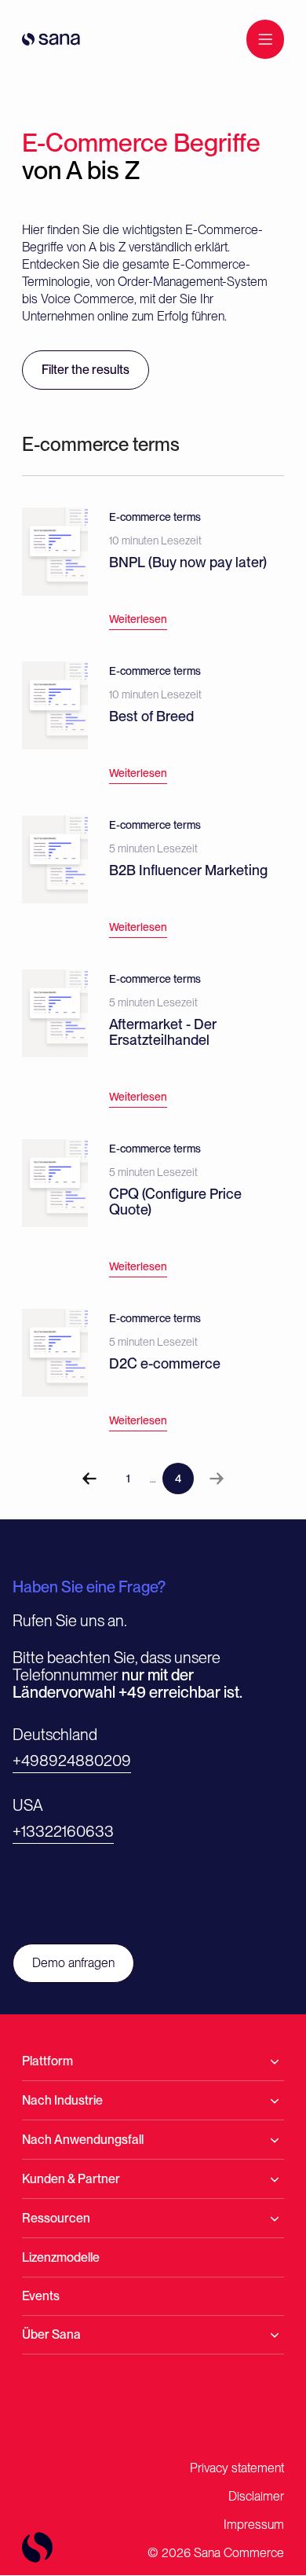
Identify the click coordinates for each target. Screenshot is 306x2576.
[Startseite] (51, 39)
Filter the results (86, 370)
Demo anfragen (73, 1963)
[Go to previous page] (89, 1479)
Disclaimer (256, 2496)
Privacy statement (237, 2468)
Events (41, 2296)
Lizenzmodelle (61, 2257)
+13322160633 (63, 1831)
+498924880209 (72, 1761)
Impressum (254, 2525)
